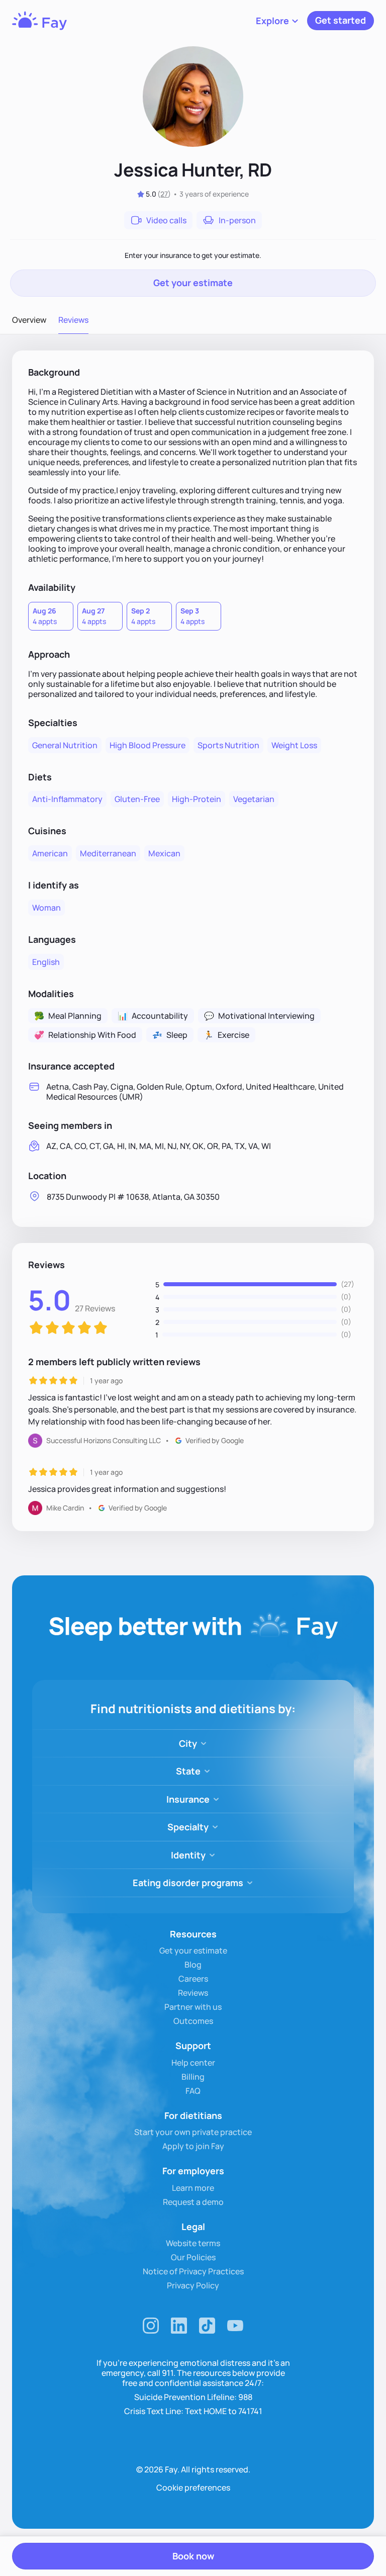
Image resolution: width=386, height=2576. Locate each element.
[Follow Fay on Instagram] (151, 2326)
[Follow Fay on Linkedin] (179, 2326)
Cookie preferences (193, 2488)
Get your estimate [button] (193, 283)
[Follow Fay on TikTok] (207, 2326)
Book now (193, 2556)
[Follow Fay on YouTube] (235, 2326)
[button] (277, 21)
